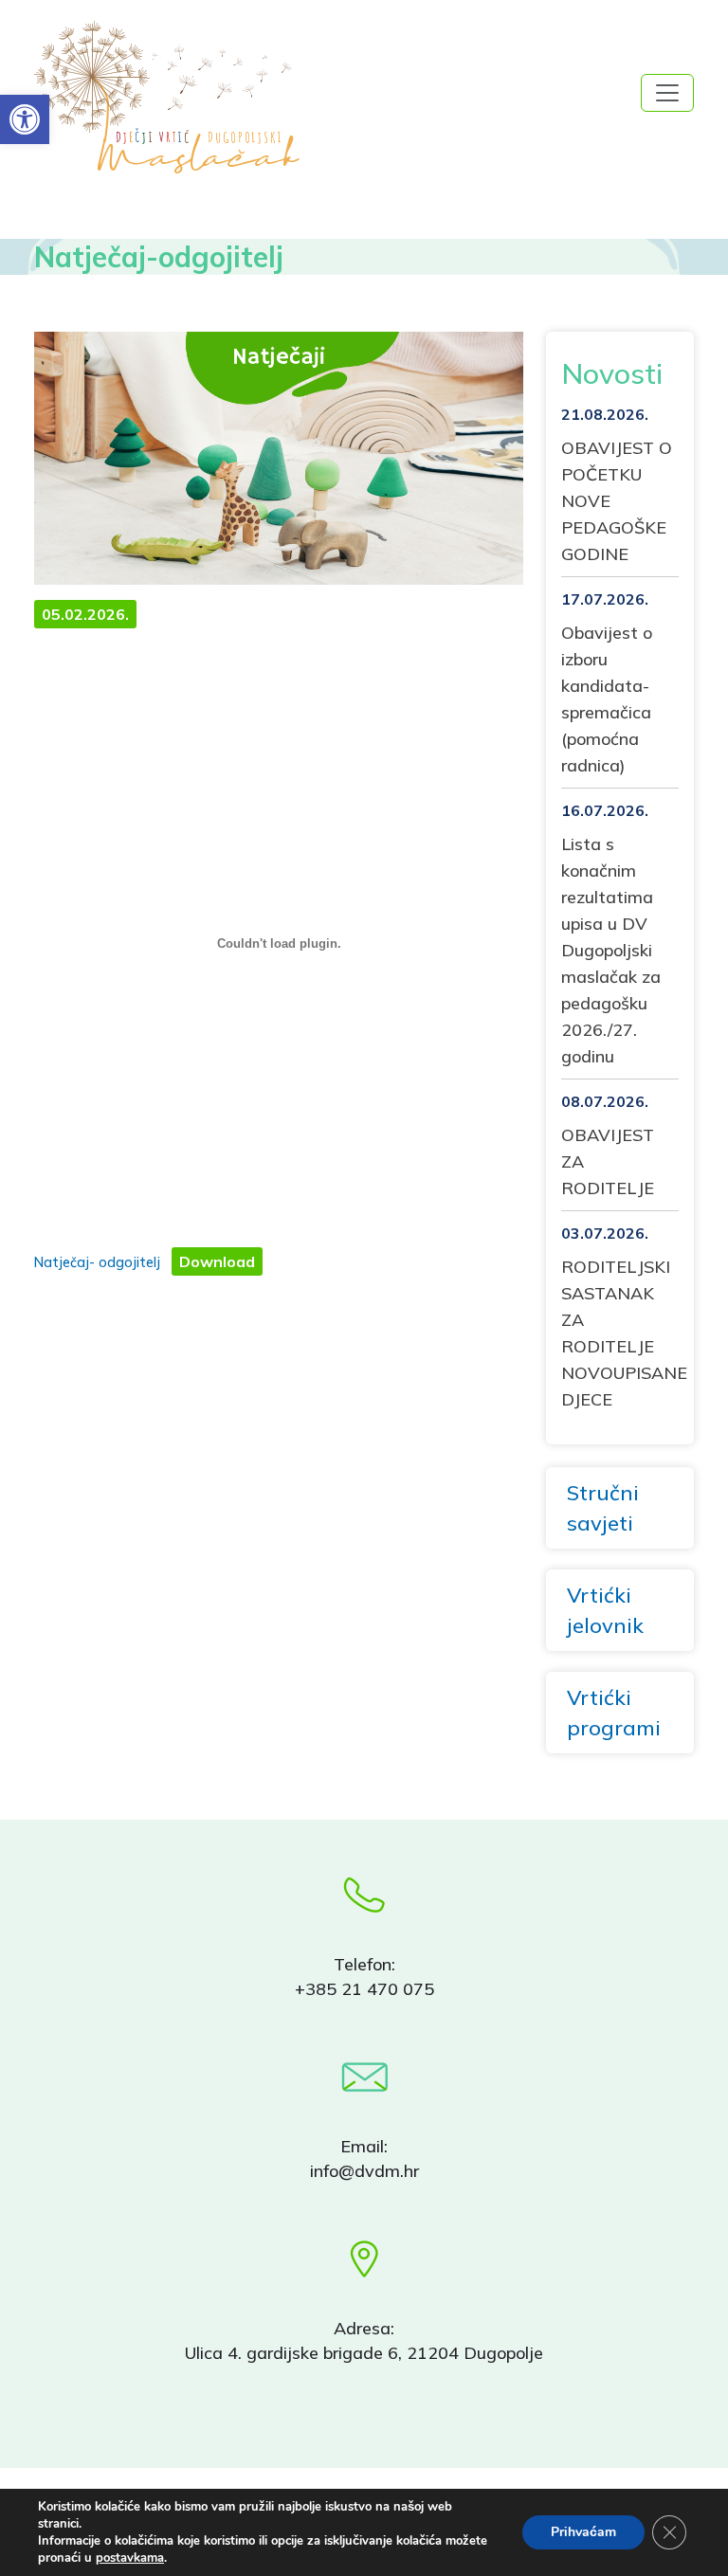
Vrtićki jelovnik (605, 1610)
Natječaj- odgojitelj (97, 1262)
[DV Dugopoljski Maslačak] (108, 97)
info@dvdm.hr (364, 2171)
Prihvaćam (583, 2532)
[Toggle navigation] (667, 93)
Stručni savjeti (603, 1508)
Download (217, 1261)
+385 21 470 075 (364, 1989)
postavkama (130, 2558)
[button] (25, 119)
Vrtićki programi (614, 1713)
